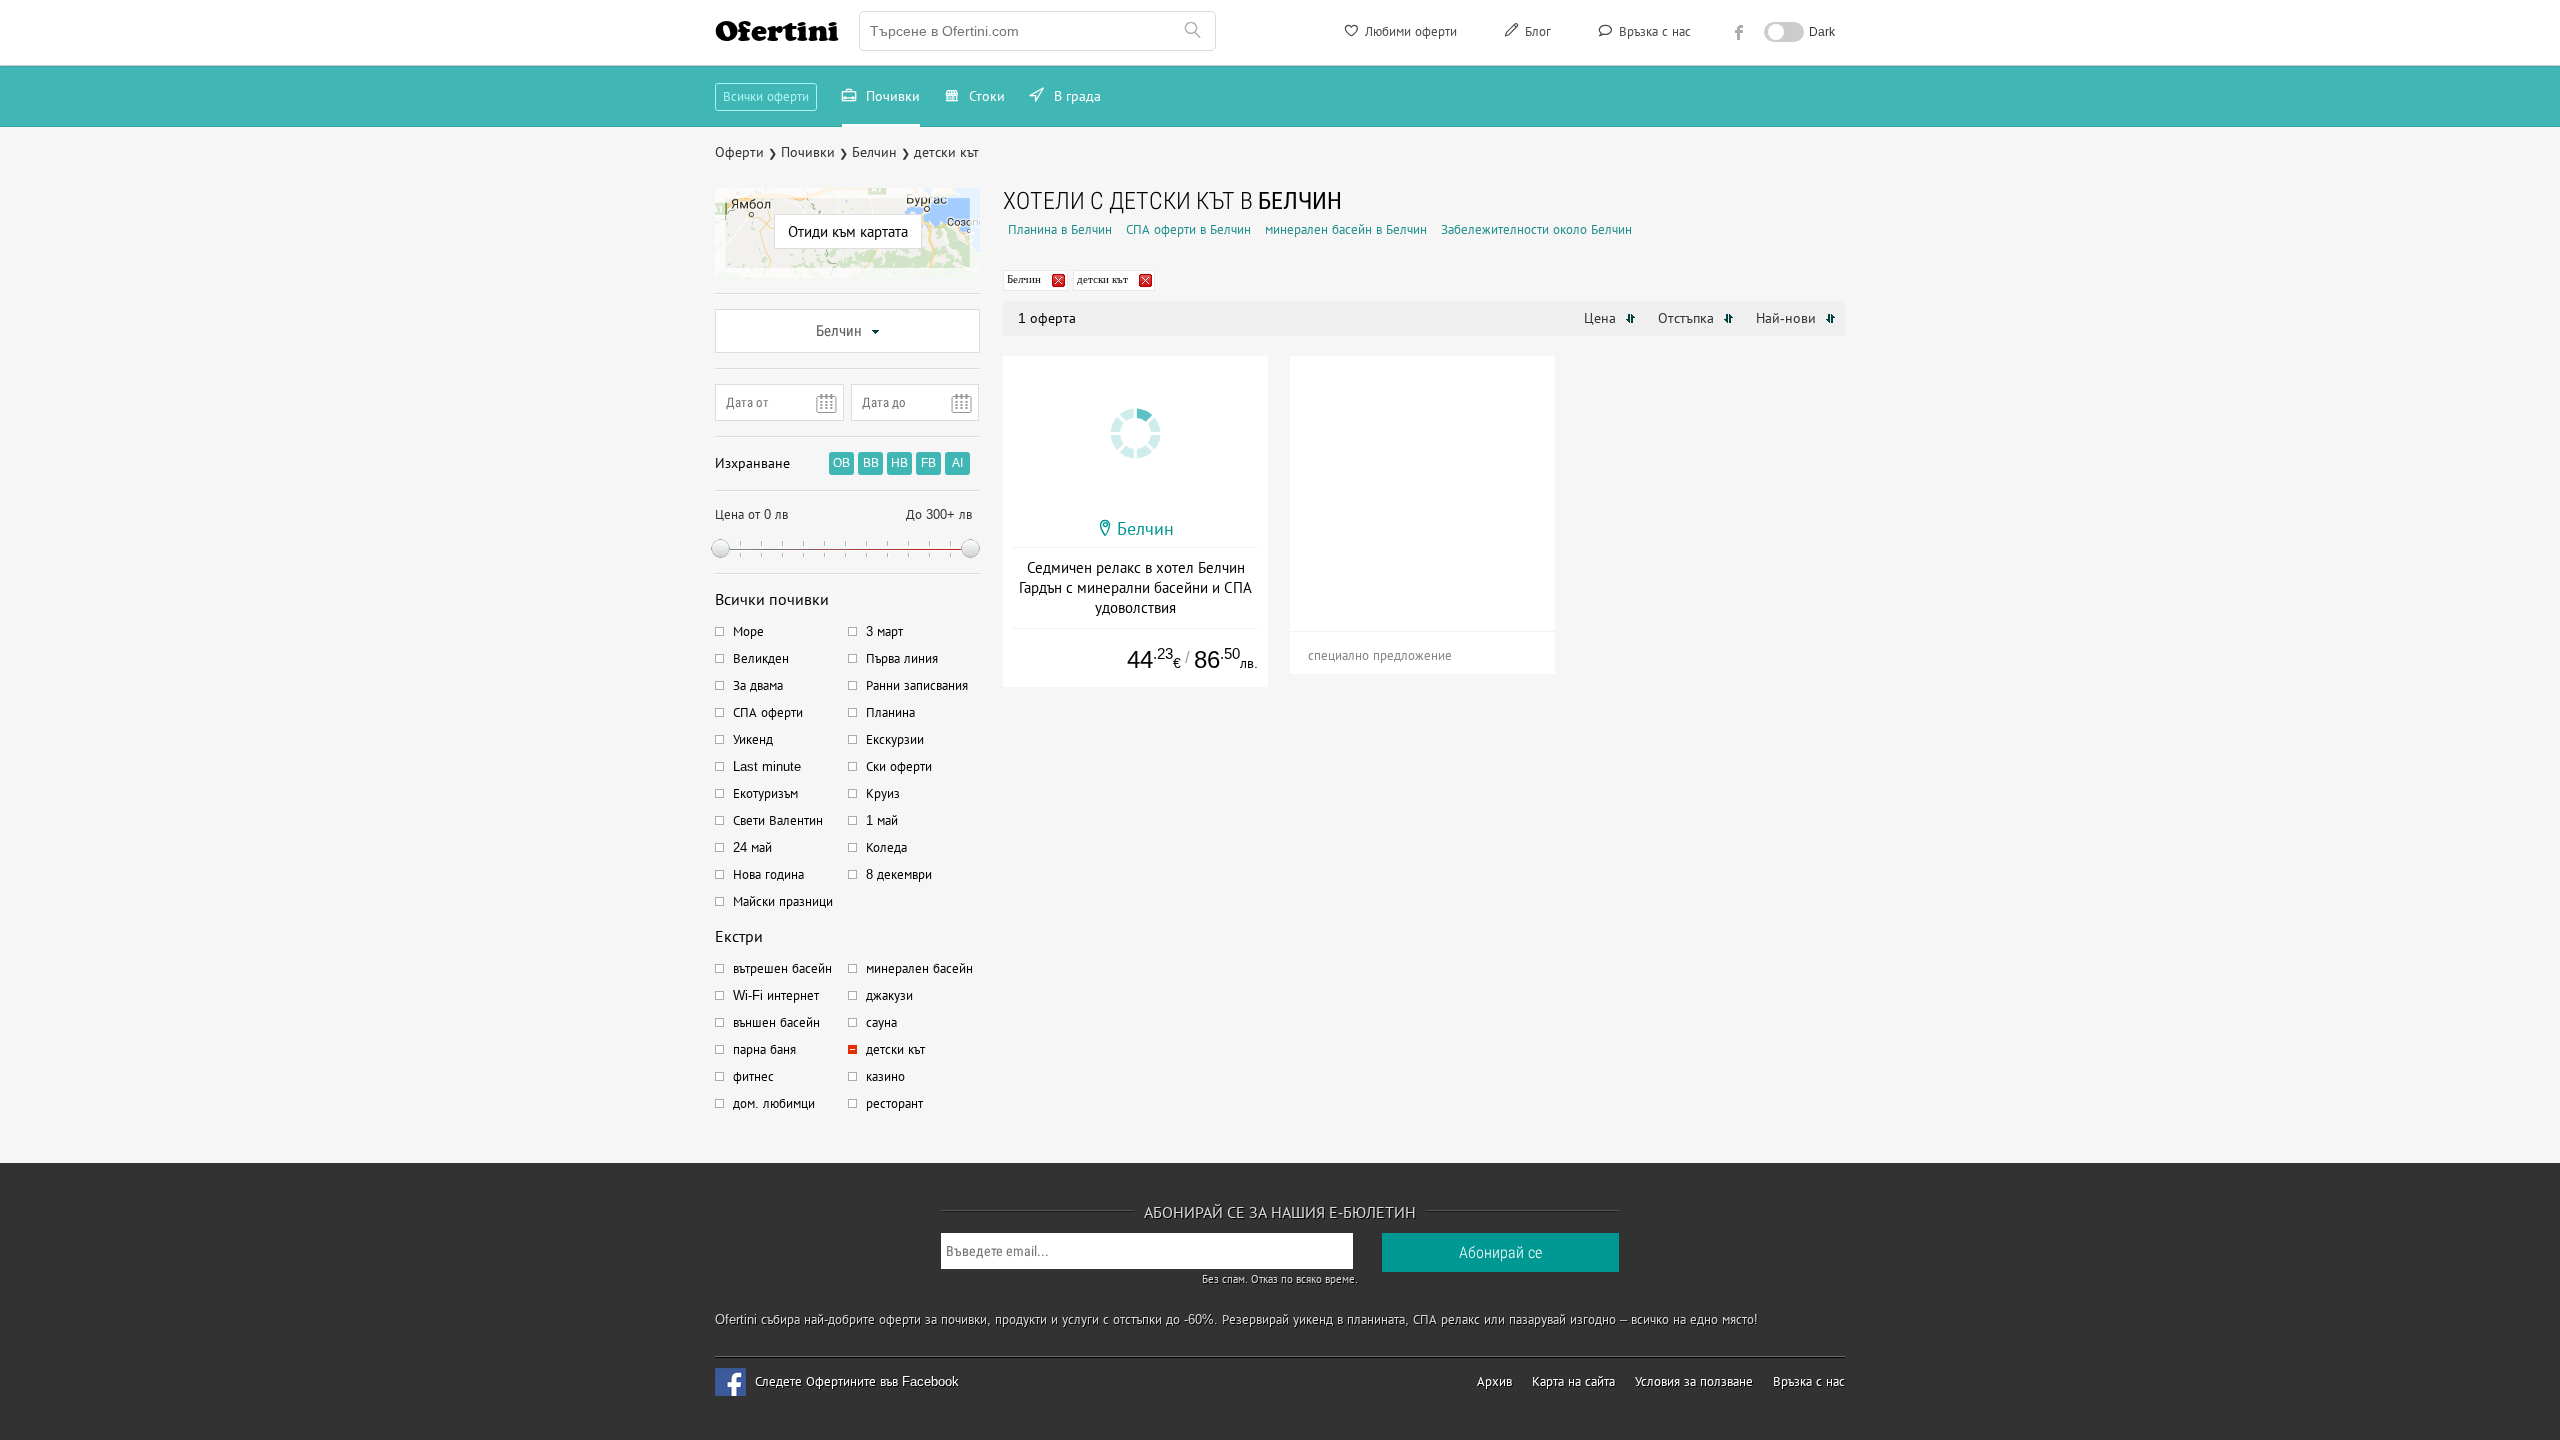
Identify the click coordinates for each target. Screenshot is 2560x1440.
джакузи (889, 995)
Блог (1536, 31)
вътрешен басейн (782, 968)
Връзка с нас (1653, 31)
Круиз (883, 793)
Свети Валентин (778, 820)
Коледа (886, 847)
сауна (881, 1022)
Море (748, 631)
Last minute (767, 766)
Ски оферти (899, 766)
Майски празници (783, 901)
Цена (1602, 318)
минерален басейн (919, 968)
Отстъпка (1688, 318)
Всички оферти (766, 96)
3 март (884, 631)
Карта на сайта (1573, 1381)
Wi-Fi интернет (776, 995)
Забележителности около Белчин (1536, 229)
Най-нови (1788, 318)
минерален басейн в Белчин (1346, 229)
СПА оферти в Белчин (1188, 229)
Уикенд (753, 739)
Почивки (891, 96)
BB (871, 463)
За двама (758, 685)
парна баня (764, 1049)
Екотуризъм (765, 793)
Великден (761, 658)
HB (899, 463)
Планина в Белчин (1060, 229)
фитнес (753, 1076)
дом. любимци (774, 1103)
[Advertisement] (1422, 481)
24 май (752, 847)
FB (928, 463)
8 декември (899, 874)
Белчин (839, 331)
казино (885, 1076)
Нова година (768, 874)
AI (957, 463)
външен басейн (776, 1022)
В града (1075, 96)
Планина (890, 712)
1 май (882, 820)
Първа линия (902, 658)
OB (841, 463)
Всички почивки (772, 599)
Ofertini (777, 31)
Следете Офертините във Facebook (857, 1381)
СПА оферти (768, 712)
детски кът (895, 1049)
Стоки (985, 96)
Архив (1494, 1381)
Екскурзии (895, 739)
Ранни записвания (917, 685)
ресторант (894, 1103)
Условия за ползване (1694, 1381)
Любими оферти (1409, 31)
